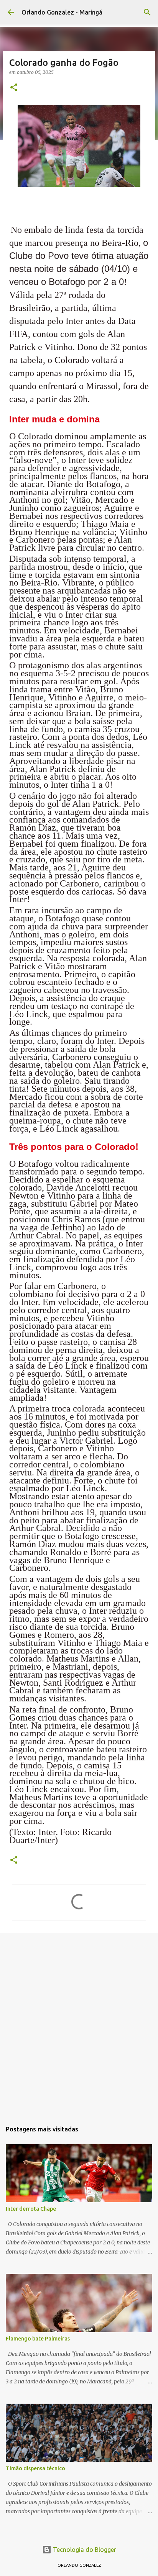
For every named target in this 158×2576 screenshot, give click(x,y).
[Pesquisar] (147, 12)
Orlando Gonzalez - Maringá (62, 12)
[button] (14, 88)
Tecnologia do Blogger (84, 2550)
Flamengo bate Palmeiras (38, 2339)
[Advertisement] (79, 2023)
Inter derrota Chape (31, 2209)
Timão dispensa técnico (35, 2468)
